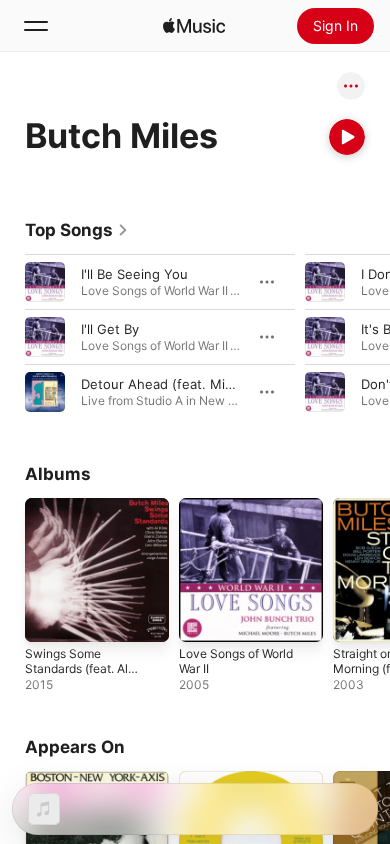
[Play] (347, 137)
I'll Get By (110, 329)
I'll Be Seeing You (134, 274)
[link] (77, 230)
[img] (194, 26)
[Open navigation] (36, 26)
